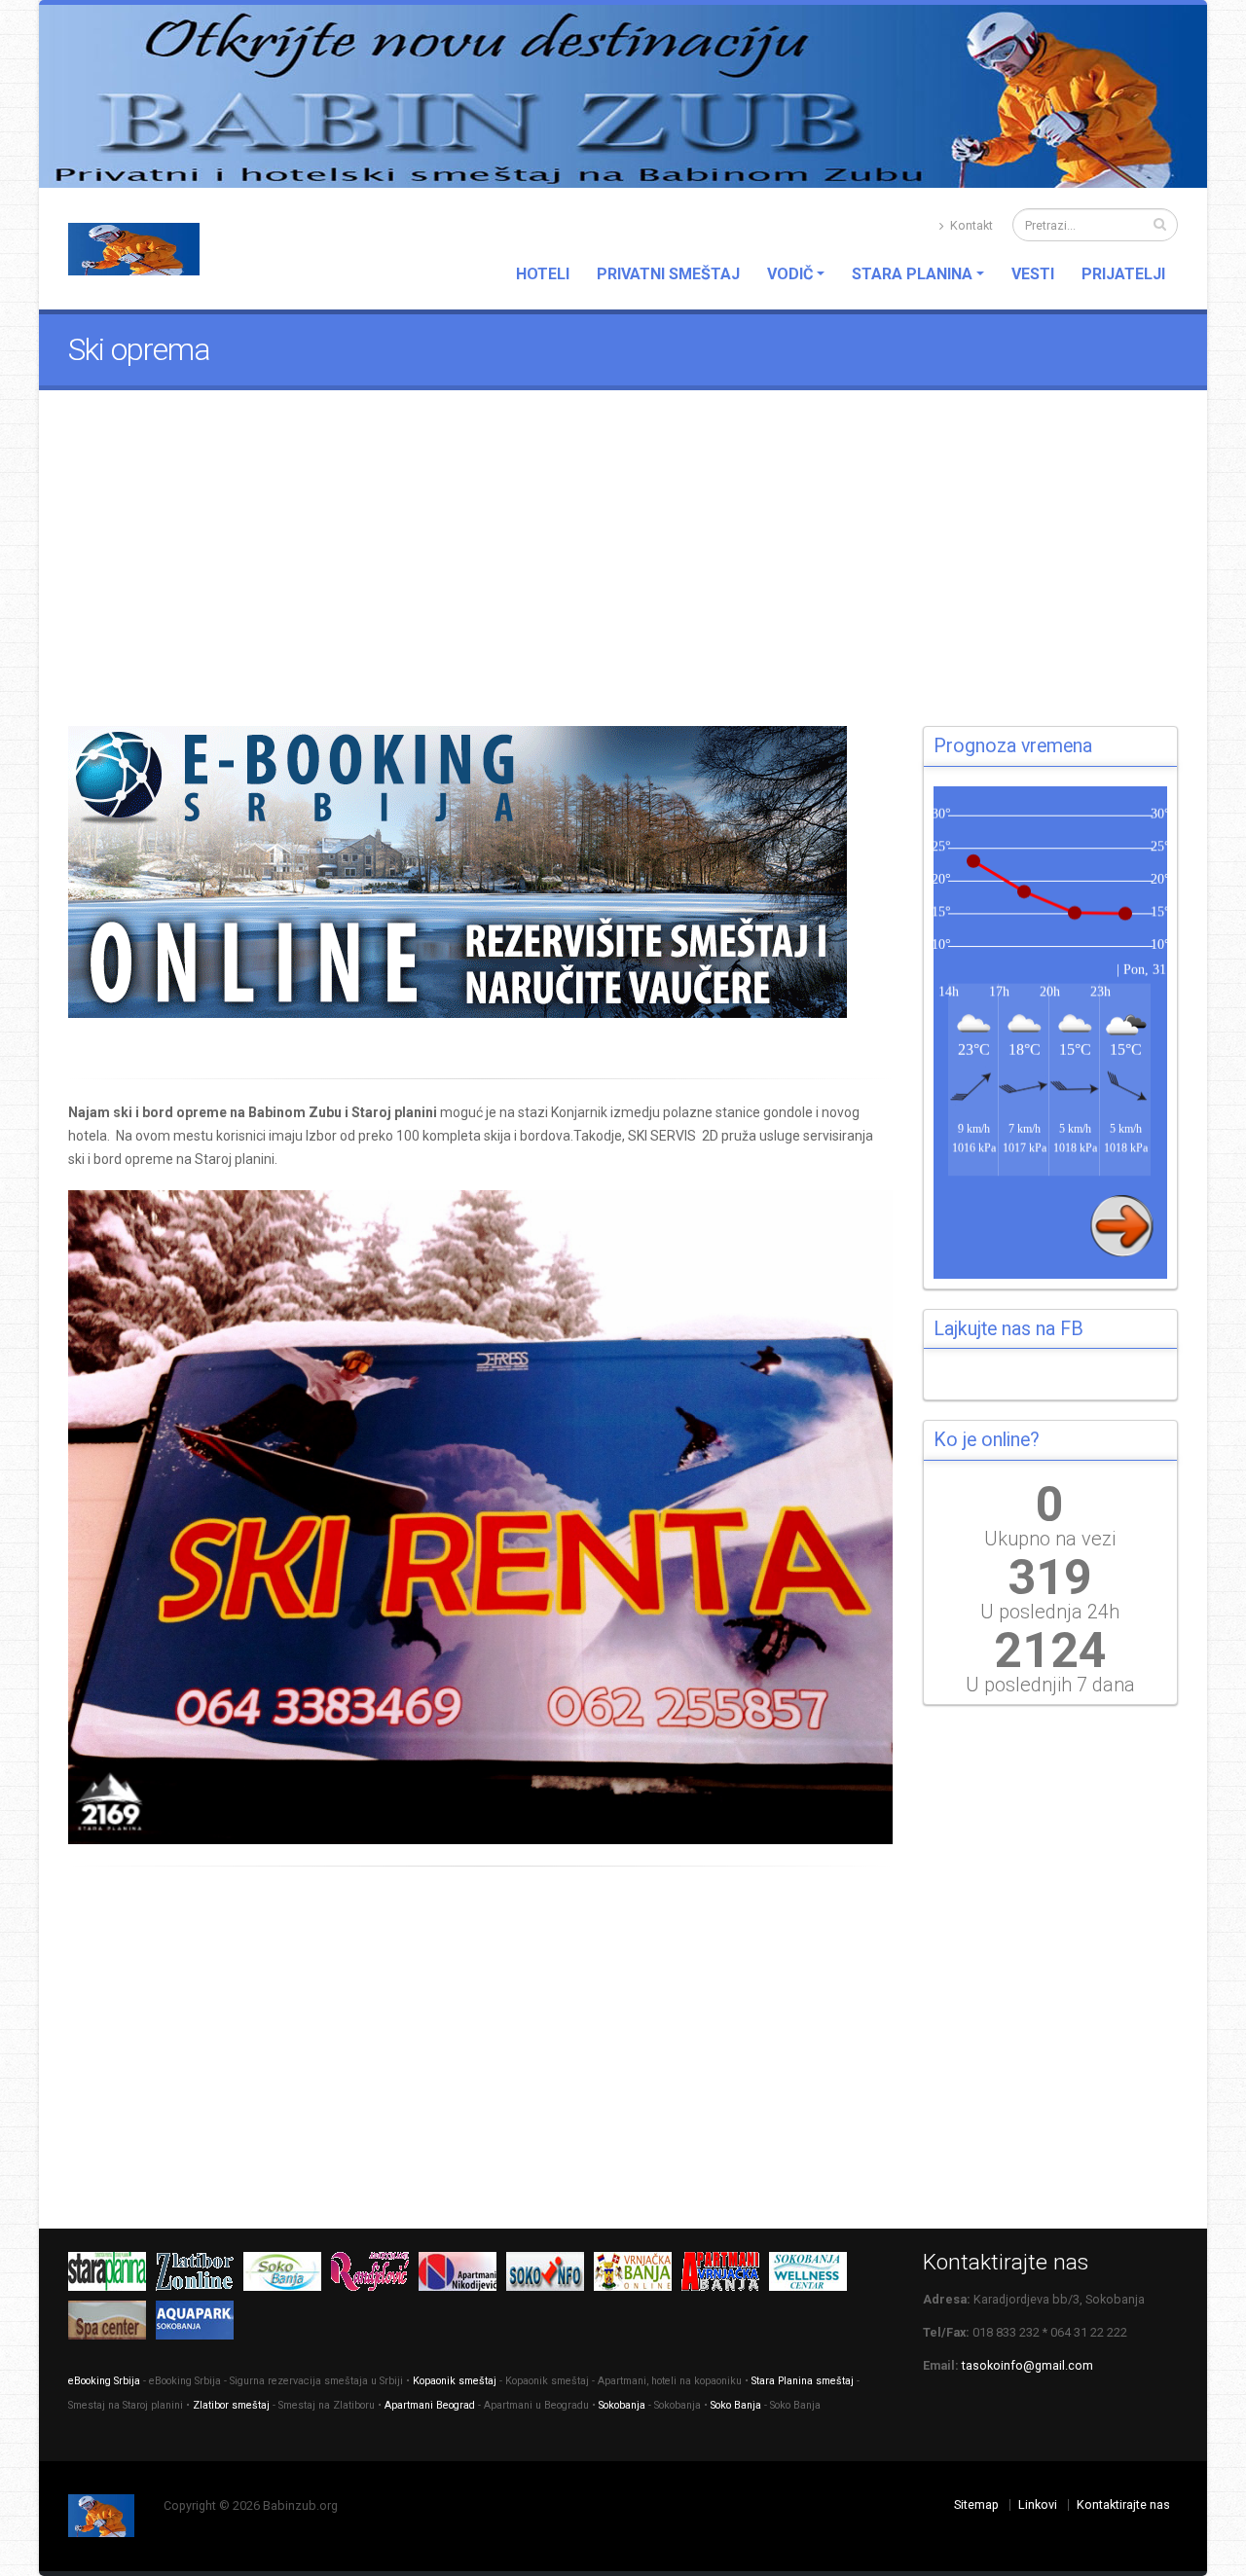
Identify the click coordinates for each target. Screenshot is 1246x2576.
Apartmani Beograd (430, 2405)
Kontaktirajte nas (1123, 2504)
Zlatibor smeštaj (231, 2405)
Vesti (1033, 274)
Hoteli (543, 274)
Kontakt (970, 225)
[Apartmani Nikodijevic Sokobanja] (462, 2276)
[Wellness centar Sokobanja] (813, 2276)
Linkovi (1038, 2504)
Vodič (790, 274)
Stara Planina (912, 274)
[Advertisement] (623, 575)
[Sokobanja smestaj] (287, 2276)
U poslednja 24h (1050, 1612)
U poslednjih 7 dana (1050, 1685)
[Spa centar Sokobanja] (112, 2324)
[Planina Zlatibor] (200, 2276)
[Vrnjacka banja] (638, 2276)
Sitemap (976, 2504)
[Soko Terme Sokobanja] (200, 2324)
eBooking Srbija (104, 2381)
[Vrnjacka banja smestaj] (725, 2276)
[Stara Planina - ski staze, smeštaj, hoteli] (112, 2276)
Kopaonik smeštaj (455, 2381)
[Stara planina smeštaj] (481, 872)
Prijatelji (1123, 274)
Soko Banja (736, 2405)
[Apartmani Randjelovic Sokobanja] (375, 2276)
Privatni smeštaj (668, 274)
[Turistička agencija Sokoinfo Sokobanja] (550, 2276)
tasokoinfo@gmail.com (1027, 2365)
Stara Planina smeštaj (803, 2381)
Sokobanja (622, 2405)
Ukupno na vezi (1050, 1539)
